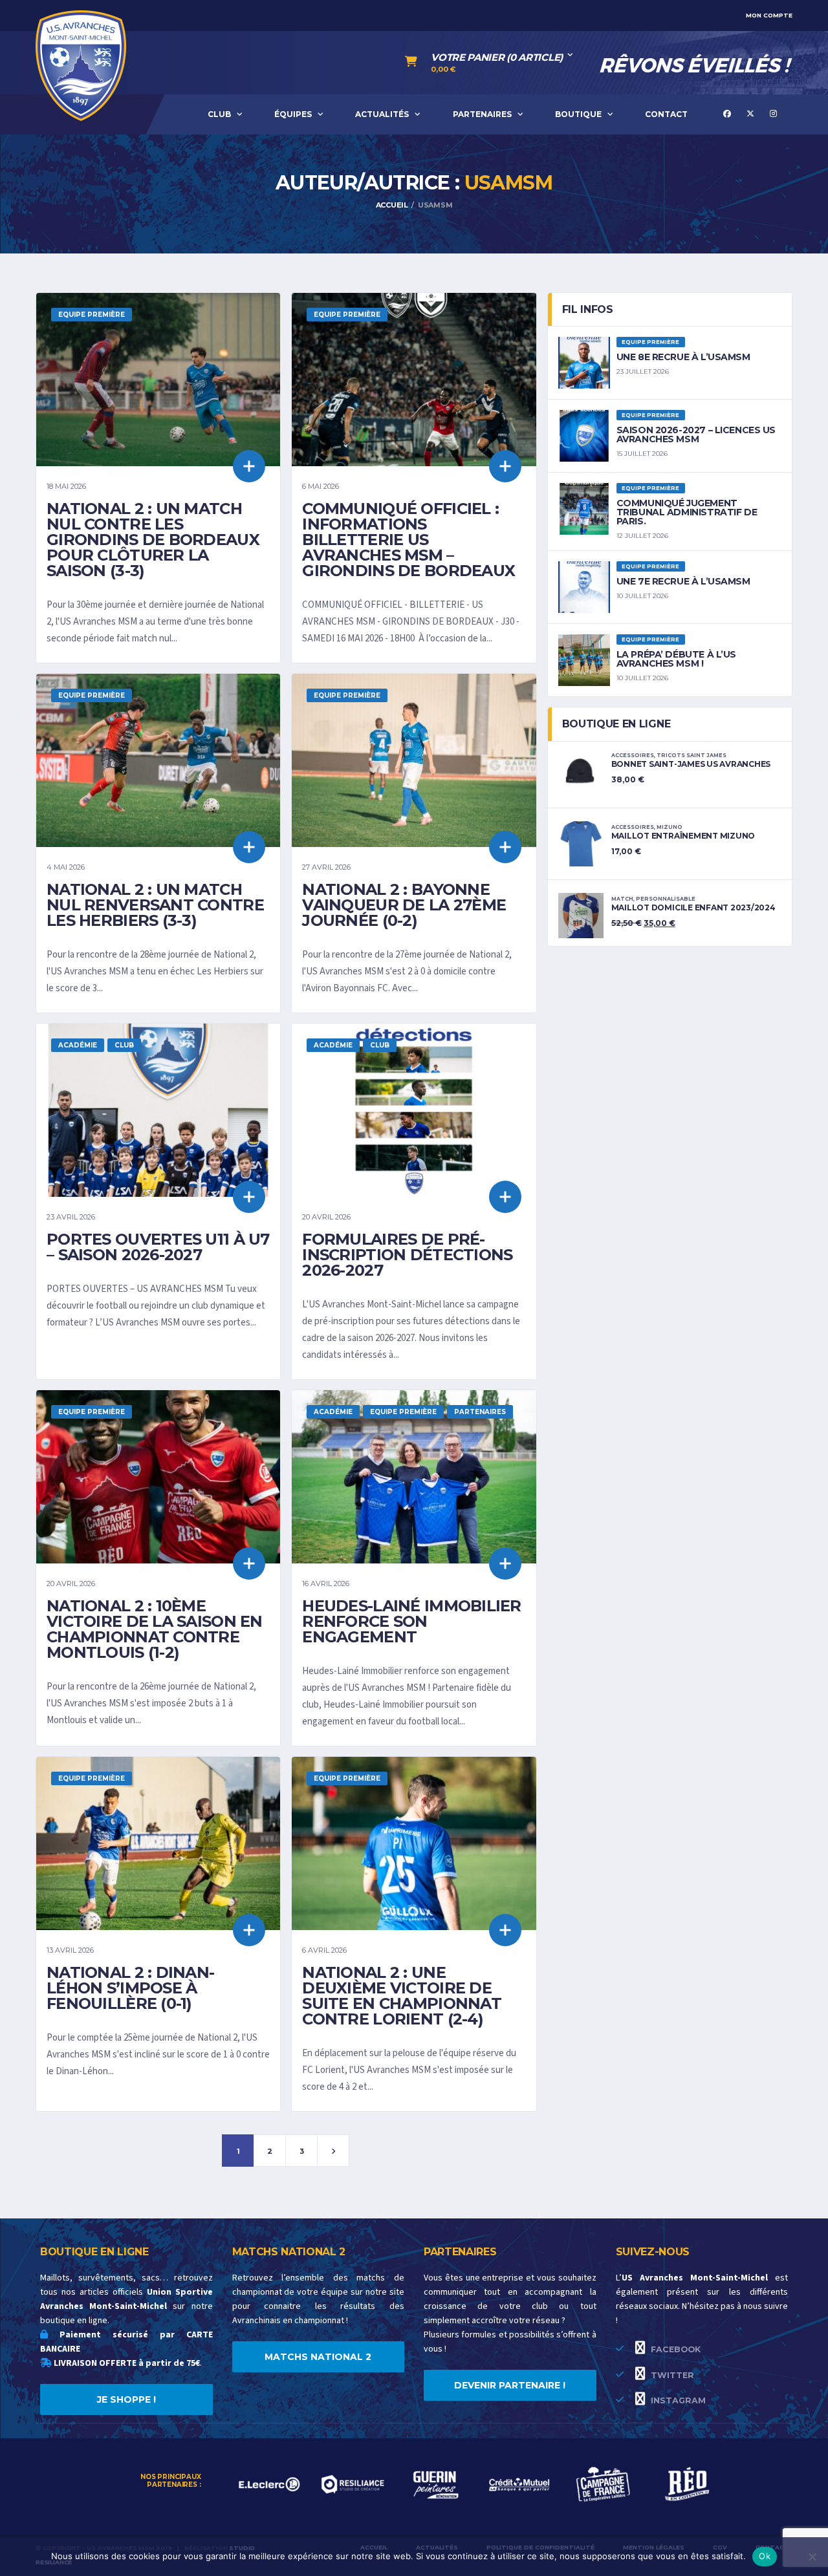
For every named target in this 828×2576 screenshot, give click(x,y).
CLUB (219, 114)
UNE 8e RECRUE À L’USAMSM (683, 357)
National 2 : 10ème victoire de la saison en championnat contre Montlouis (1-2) (155, 1629)
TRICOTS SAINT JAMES (692, 755)
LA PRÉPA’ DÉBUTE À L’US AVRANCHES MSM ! (676, 659)
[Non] (812, 2557)
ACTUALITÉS (382, 114)
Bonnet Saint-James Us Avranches (691, 764)
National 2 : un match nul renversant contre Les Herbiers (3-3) (155, 905)
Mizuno (670, 827)
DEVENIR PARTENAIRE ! (510, 2385)
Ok (765, 2556)
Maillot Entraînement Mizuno (683, 836)
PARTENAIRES (482, 114)
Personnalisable (666, 899)
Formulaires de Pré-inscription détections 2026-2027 (407, 1255)
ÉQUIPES (293, 114)
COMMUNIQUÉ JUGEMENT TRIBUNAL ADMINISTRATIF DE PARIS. (687, 512)
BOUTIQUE (578, 114)
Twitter (671, 2375)
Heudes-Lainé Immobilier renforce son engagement (411, 1621)
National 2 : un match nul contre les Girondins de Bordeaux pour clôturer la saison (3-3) (153, 540)
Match (622, 899)
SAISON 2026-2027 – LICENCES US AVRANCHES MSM (696, 435)
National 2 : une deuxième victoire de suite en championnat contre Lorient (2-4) (402, 1996)
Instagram (677, 2400)
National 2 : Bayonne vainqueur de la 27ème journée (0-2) (404, 905)
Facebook (674, 2349)
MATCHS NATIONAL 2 (318, 2357)
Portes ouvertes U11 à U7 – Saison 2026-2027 (158, 1247)
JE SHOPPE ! (126, 2399)
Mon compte (769, 15)
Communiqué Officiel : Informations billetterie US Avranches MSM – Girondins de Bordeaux (409, 540)
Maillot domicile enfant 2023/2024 (693, 907)
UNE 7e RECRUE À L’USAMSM (683, 581)
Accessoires (633, 755)
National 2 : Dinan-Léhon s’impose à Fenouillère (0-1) (130, 1988)
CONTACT (666, 114)
